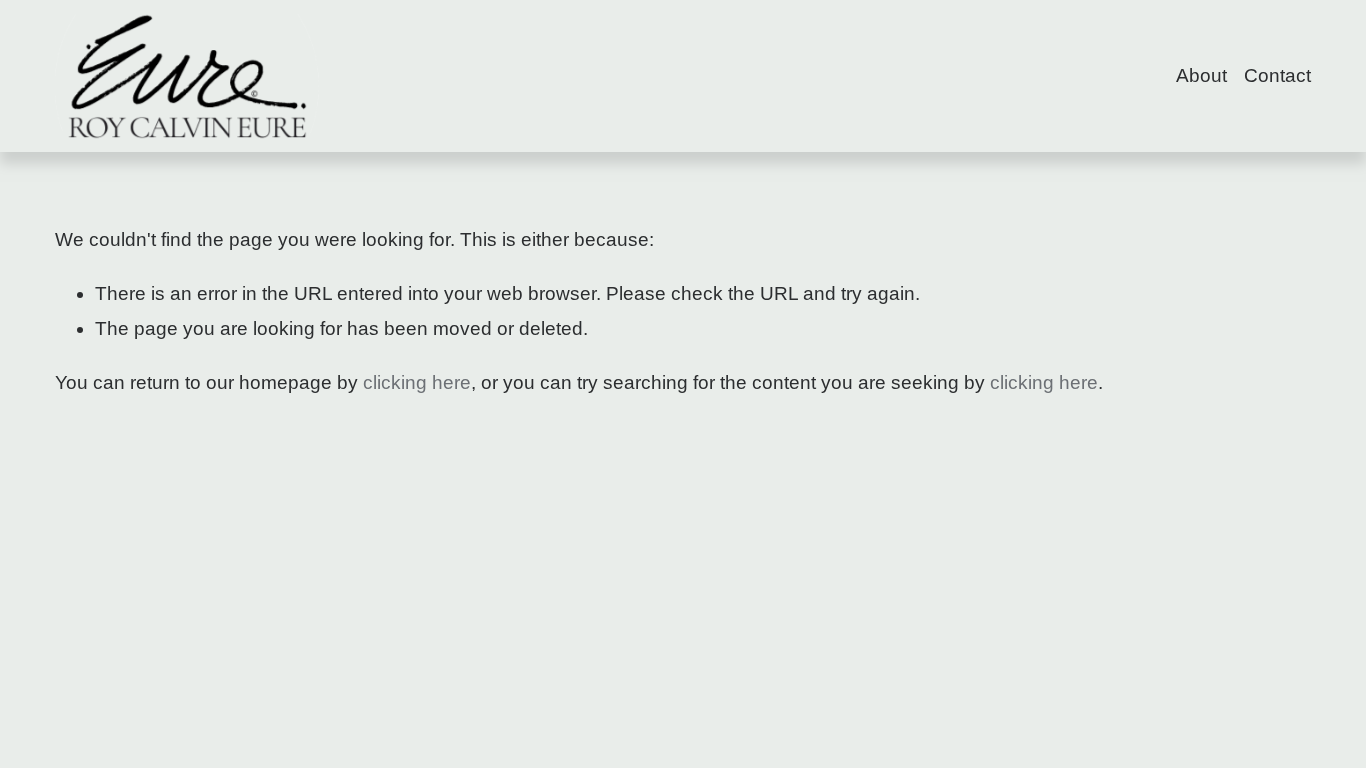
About (1201, 75)
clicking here (417, 382)
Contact (1277, 75)
